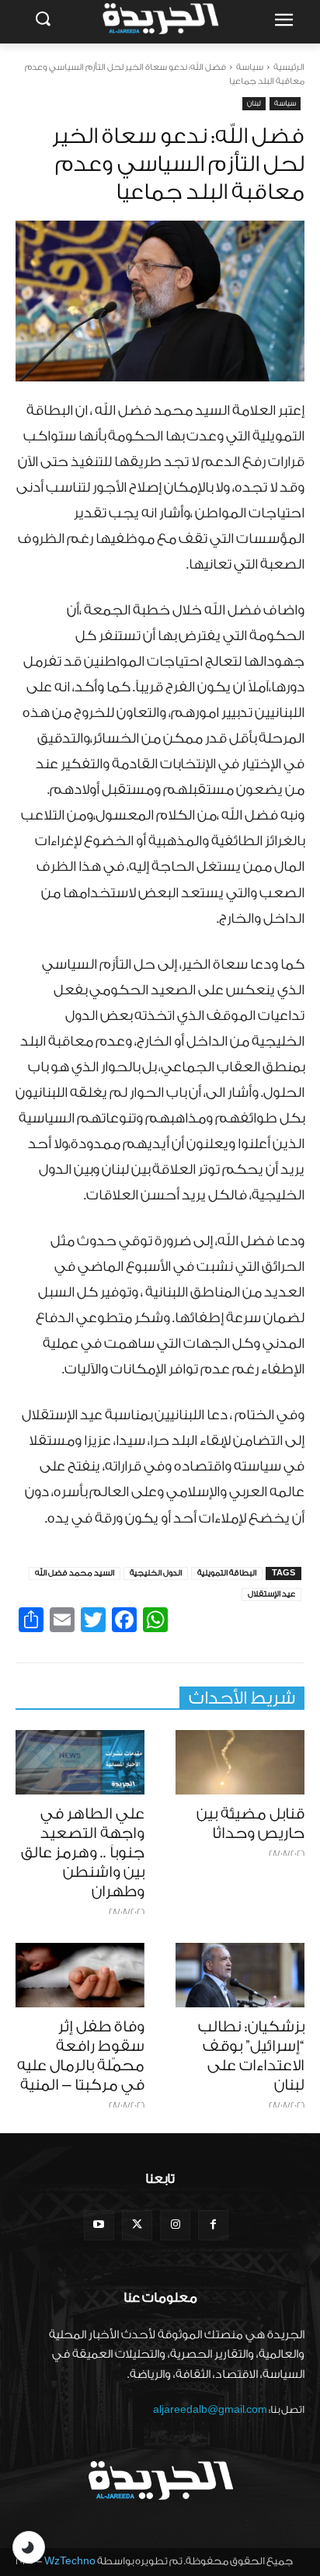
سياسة (250, 67)
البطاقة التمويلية (227, 1573)
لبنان (254, 103)
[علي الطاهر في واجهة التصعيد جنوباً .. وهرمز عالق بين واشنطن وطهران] (80, 1762)
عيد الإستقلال (271, 1594)
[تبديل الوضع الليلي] (29, 2547)
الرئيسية (289, 67)
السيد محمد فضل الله (75, 1573)
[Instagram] (175, 2225)
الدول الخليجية (156, 1573)
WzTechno (70, 2561)
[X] (137, 2225)
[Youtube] (99, 2225)
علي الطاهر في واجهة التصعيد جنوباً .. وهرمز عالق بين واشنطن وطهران (83, 1853)
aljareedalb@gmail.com (210, 2409)
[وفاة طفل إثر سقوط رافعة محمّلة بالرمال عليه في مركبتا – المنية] (80, 1975)
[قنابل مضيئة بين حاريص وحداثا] (240, 1762)
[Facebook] (213, 2225)
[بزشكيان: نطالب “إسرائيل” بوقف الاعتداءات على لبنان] (240, 1975)
